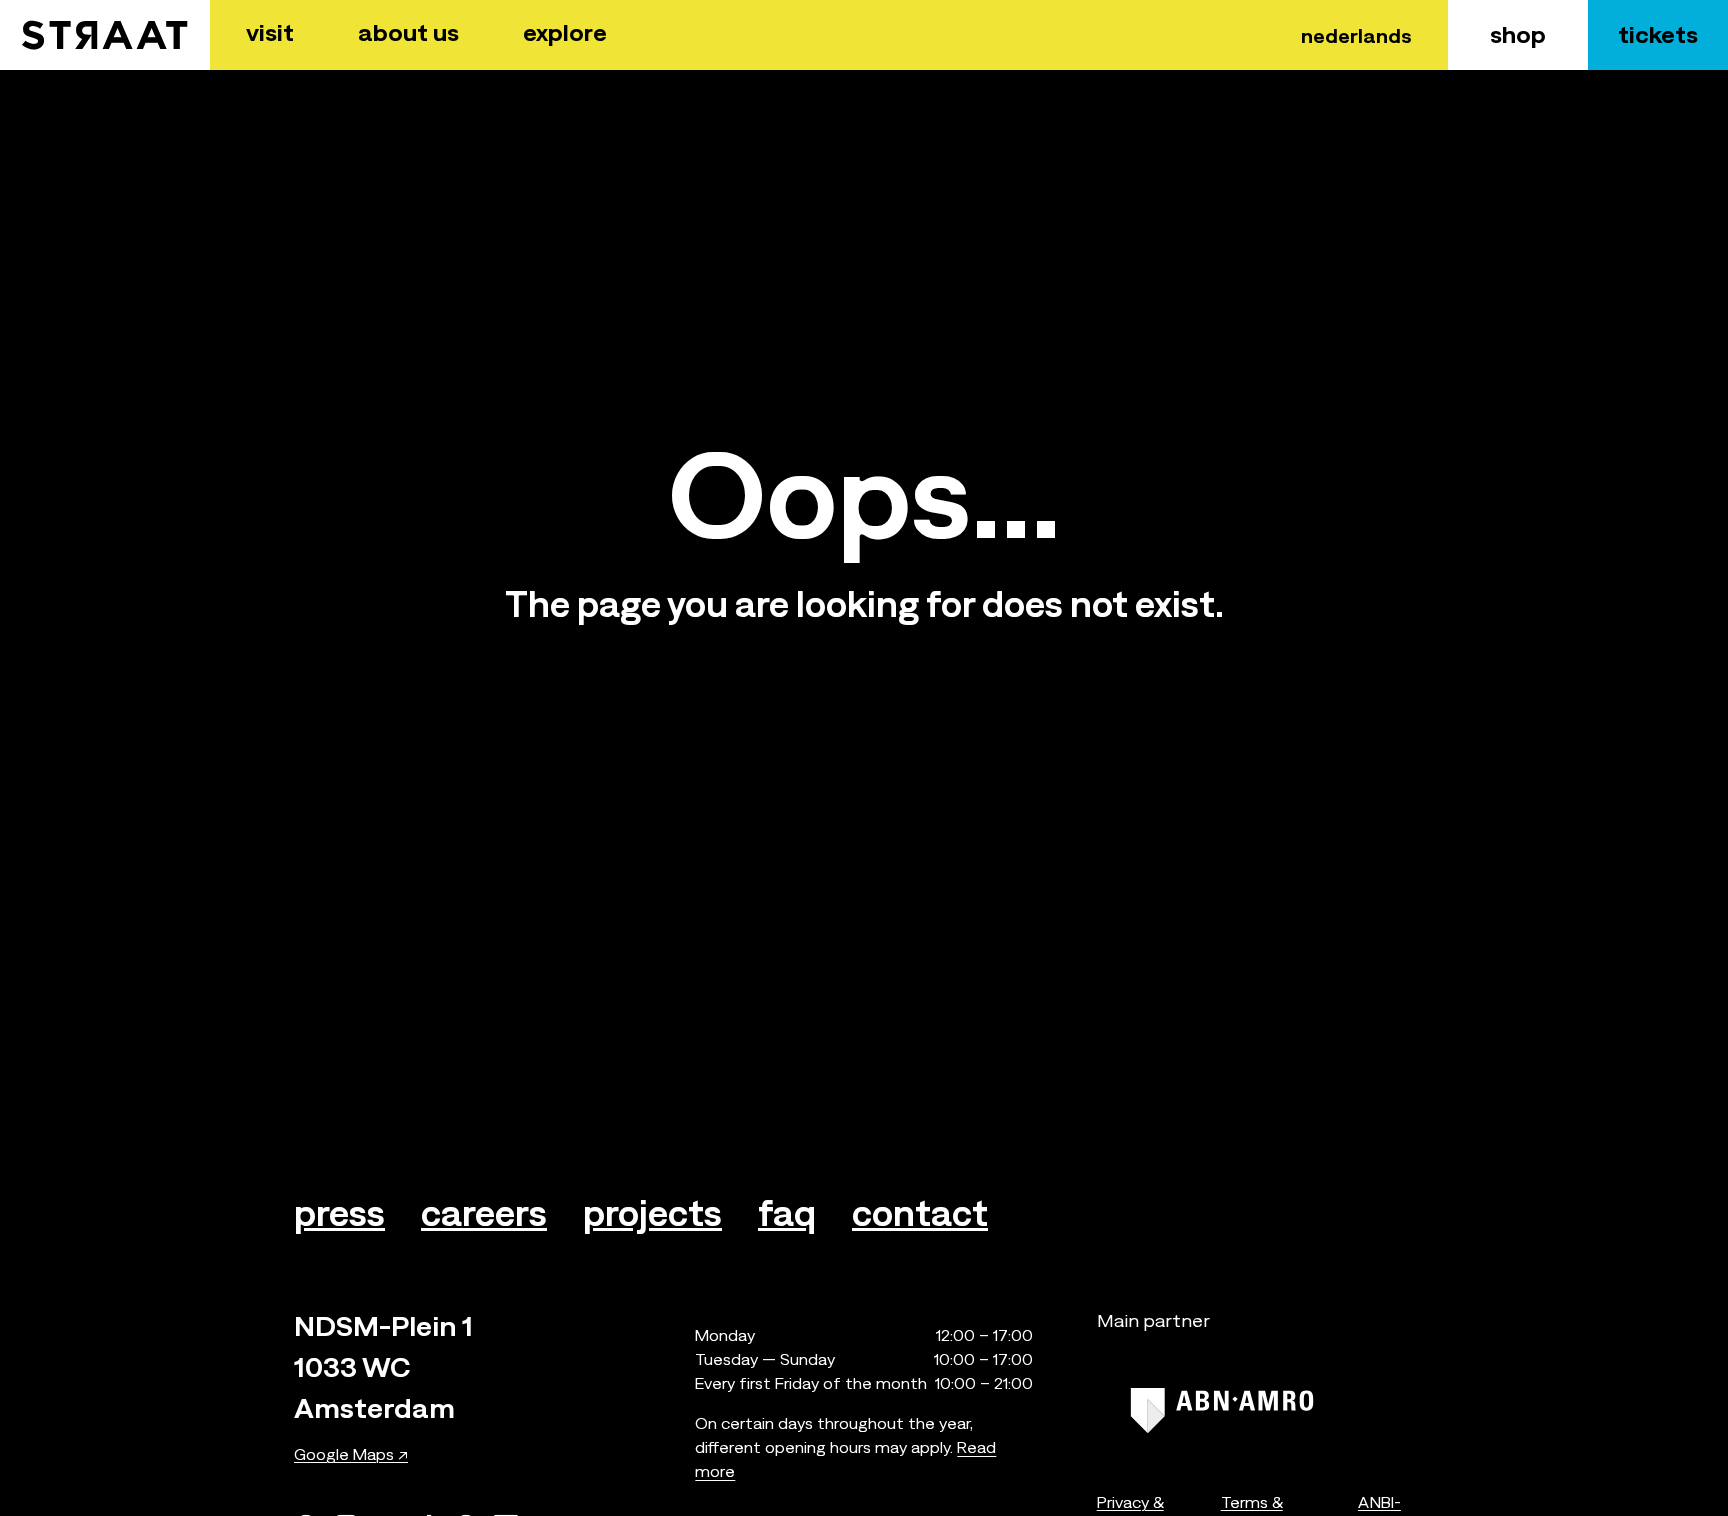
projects (652, 1213)
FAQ (787, 1213)
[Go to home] (105, 35)
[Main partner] (1222, 1410)
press (339, 1213)
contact (920, 1213)
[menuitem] (270, 35)
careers (484, 1213)
